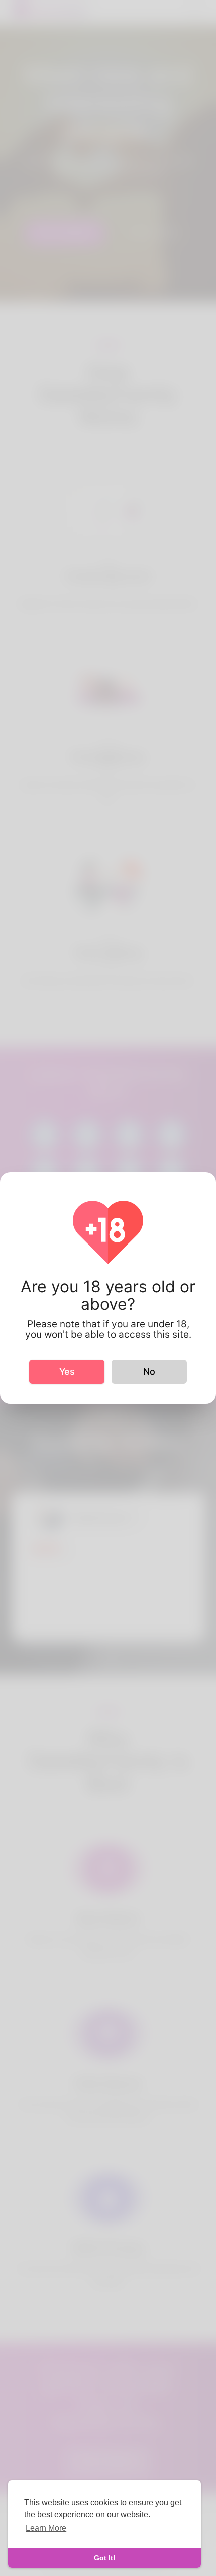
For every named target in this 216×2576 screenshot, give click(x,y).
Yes (67, 1371)
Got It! (105, 2558)
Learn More (46, 2528)
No (149, 1371)
